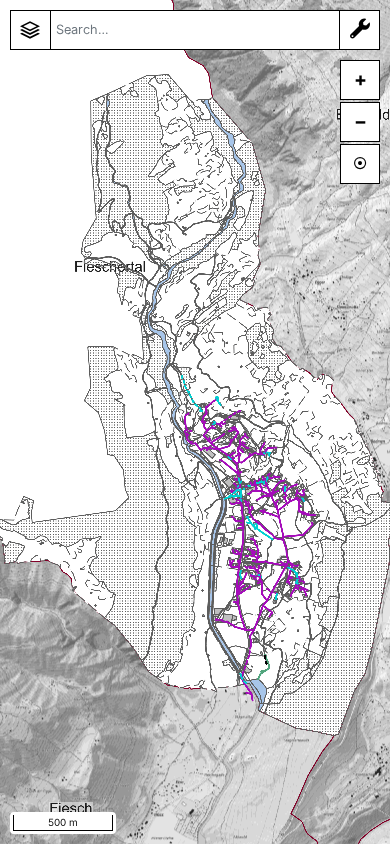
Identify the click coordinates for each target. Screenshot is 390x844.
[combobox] (195, 30)
